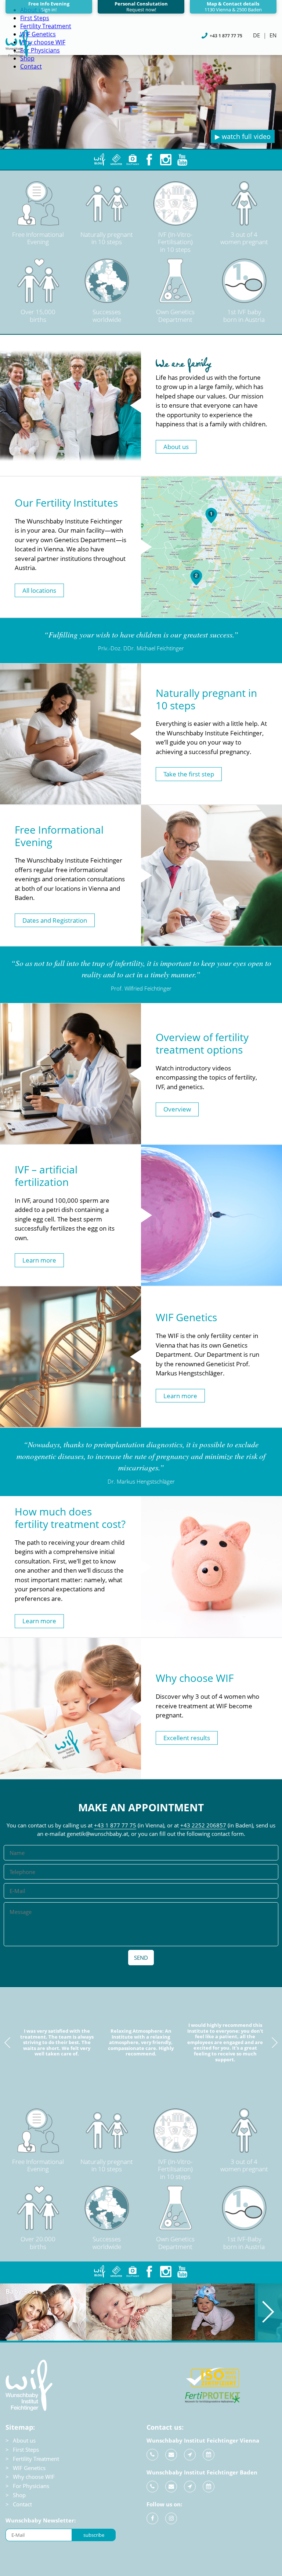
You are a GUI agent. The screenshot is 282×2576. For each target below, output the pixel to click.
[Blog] (100, 160)
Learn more (39, 1260)
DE (256, 35)
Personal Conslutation (141, 7)
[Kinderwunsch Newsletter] (116, 2272)
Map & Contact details (233, 7)
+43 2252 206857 (203, 1825)
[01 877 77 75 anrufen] (152, 2455)
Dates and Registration (55, 920)
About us (176, 447)
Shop (19, 2495)
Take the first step (189, 774)
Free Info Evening (49, 7)
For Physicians (40, 50)
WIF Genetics (38, 34)
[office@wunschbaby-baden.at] (171, 2487)
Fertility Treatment (46, 26)
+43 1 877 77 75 (115, 1825)
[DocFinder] (133, 160)
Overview (177, 1109)
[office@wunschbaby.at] (171, 2455)
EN (273, 35)
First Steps (35, 18)
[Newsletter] (116, 160)
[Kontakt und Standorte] (190, 2455)
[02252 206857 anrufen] (152, 2487)
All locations (39, 590)
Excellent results (187, 1738)
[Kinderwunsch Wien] (18, 55)
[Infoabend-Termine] (209, 2455)
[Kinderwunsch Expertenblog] (100, 2272)
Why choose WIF (43, 42)
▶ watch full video (243, 136)
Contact (31, 66)
